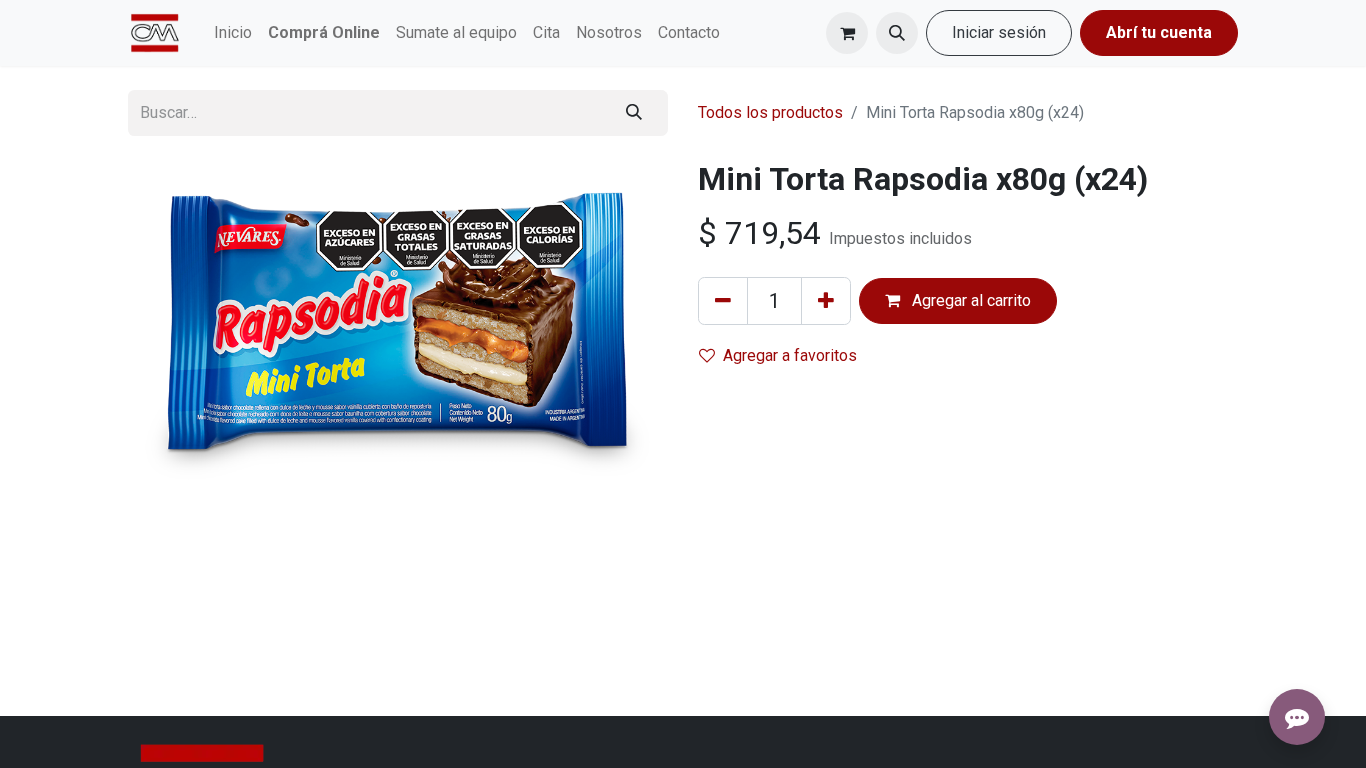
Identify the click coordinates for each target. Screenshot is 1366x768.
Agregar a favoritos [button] (790, 355)
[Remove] (723, 301)
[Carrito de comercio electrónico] (847, 33)
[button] (897, 33)
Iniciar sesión (999, 32)
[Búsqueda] (634, 113)
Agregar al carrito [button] (969, 300)
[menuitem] (233, 33)
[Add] (826, 301)
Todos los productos (770, 112)
